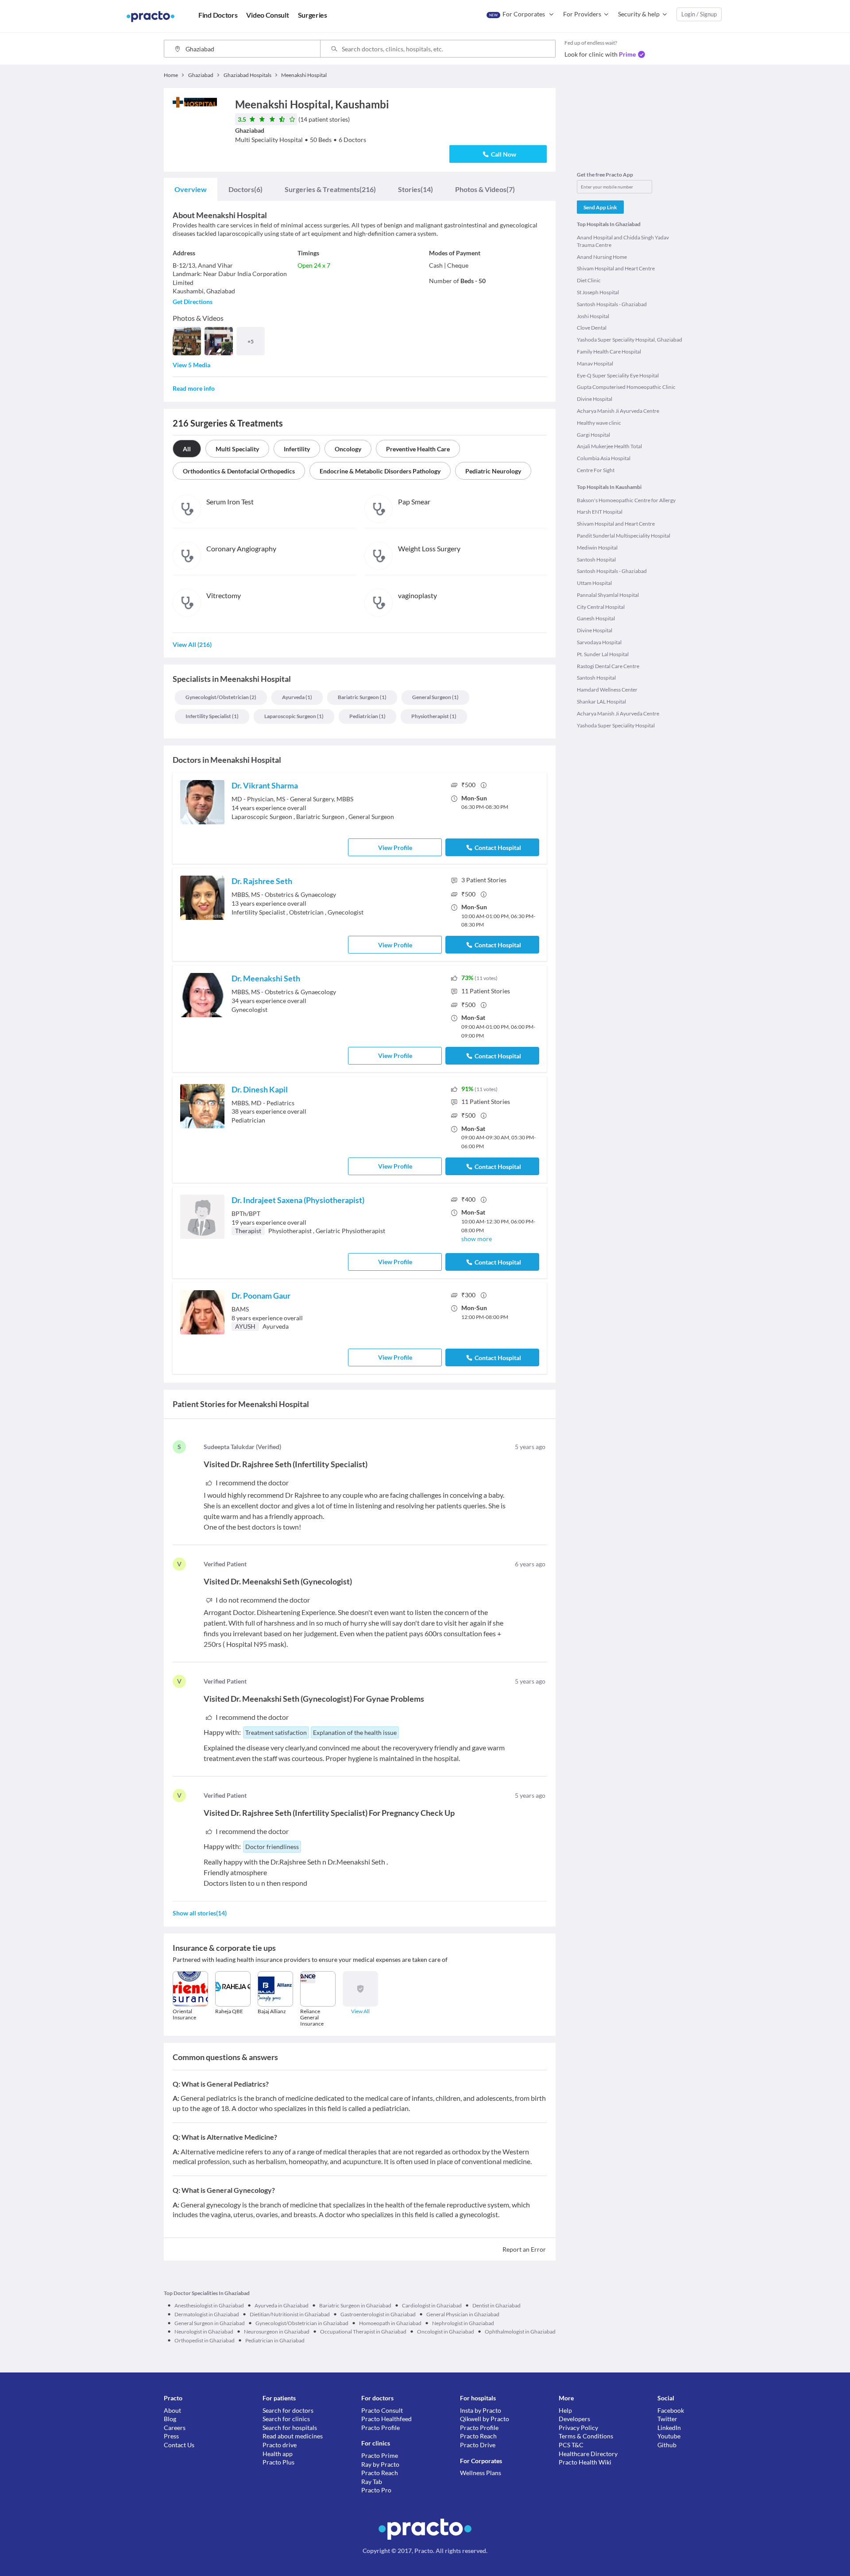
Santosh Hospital (596, 559)
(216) (330, 189)
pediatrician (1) (367, 716)
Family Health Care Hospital (609, 352)
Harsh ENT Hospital (600, 512)
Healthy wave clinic (599, 423)
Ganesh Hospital (596, 618)
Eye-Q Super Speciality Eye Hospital (618, 375)
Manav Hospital (595, 363)
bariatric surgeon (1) (362, 697)
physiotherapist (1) (434, 716)
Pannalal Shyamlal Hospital (608, 595)
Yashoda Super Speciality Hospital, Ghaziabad (630, 340)
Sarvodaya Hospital (599, 642)
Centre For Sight (596, 470)
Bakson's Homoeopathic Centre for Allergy (626, 500)
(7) (485, 189)
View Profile (395, 848)
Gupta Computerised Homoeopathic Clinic (626, 387)
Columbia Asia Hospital (604, 458)
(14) (415, 189)
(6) (245, 189)
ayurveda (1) (297, 697)
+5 (251, 341)
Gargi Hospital (593, 435)
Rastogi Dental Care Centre (608, 666)
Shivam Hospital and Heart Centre (616, 268)
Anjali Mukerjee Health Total (609, 446)
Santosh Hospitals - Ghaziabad (612, 304)
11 (486, 991)
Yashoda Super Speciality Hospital (616, 725)
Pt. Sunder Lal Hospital (603, 654)
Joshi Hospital (593, 316)
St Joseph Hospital (598, 292)
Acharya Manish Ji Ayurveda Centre (618, 411)
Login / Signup (699, 14)
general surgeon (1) (435, 697)
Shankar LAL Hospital (601, 702)
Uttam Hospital (594, 583)
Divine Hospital (595, 399)
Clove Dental (592, 328)
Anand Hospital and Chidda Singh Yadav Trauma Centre (623, 241)
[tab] (191, 189)
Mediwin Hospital (597, 548)
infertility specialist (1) (212, 716)
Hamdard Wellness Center (607, 690)
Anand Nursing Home (602, 257)
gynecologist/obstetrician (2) (221, 697)
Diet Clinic (589, 280)
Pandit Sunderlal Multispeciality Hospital (624, 536)
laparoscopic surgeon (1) (294, 716)
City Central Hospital (601, 607)
